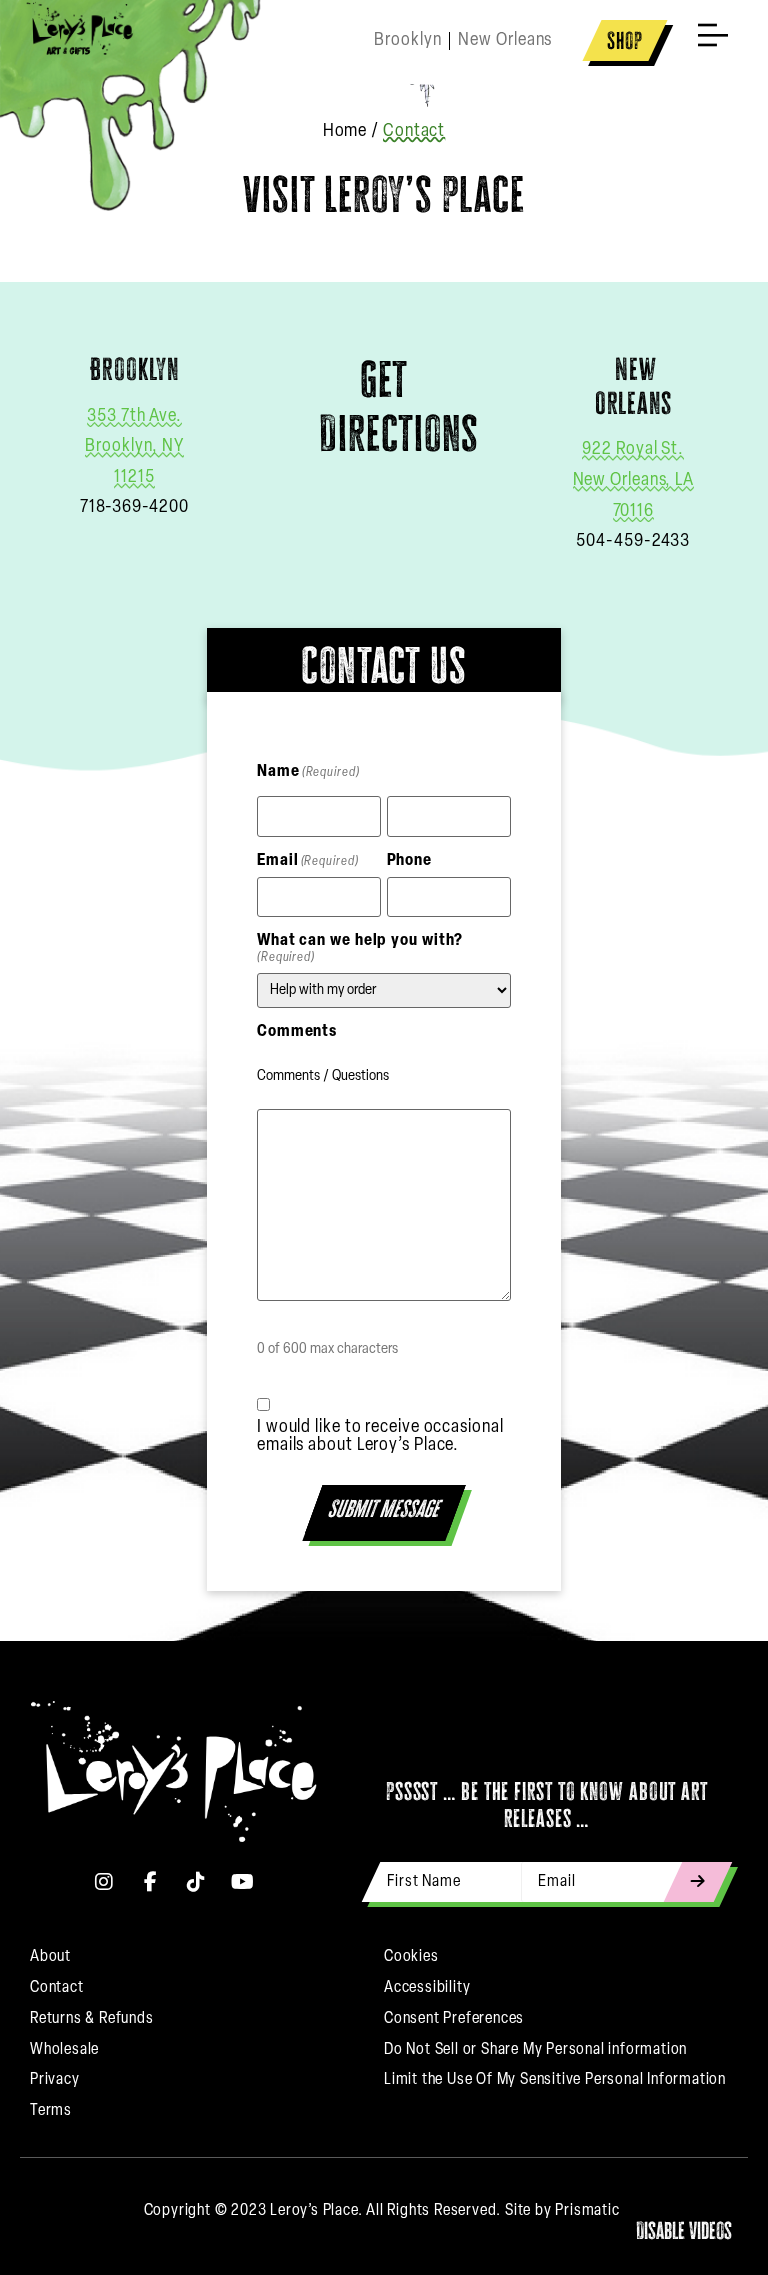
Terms (51, 2111)
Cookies (411, 1957)
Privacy (55, 2080)
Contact (57, 1988)
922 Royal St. (633, 450)
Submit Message (386, 1508)
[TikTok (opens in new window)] (197, 1882)
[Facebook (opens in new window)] (151, 1882)
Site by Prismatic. (564, 2211)
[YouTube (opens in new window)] (243, 1882)
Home (345, 132)
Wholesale (64, 2050)
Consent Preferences (454, 2019)
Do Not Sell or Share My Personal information (535, 2050)
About (50, 1957)
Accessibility (427, 1988)
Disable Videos (684, 2230)
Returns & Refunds (92, 2019)
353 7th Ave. (134, 417)
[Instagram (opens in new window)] (105, 1882)
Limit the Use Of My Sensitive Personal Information (555, 2080)
